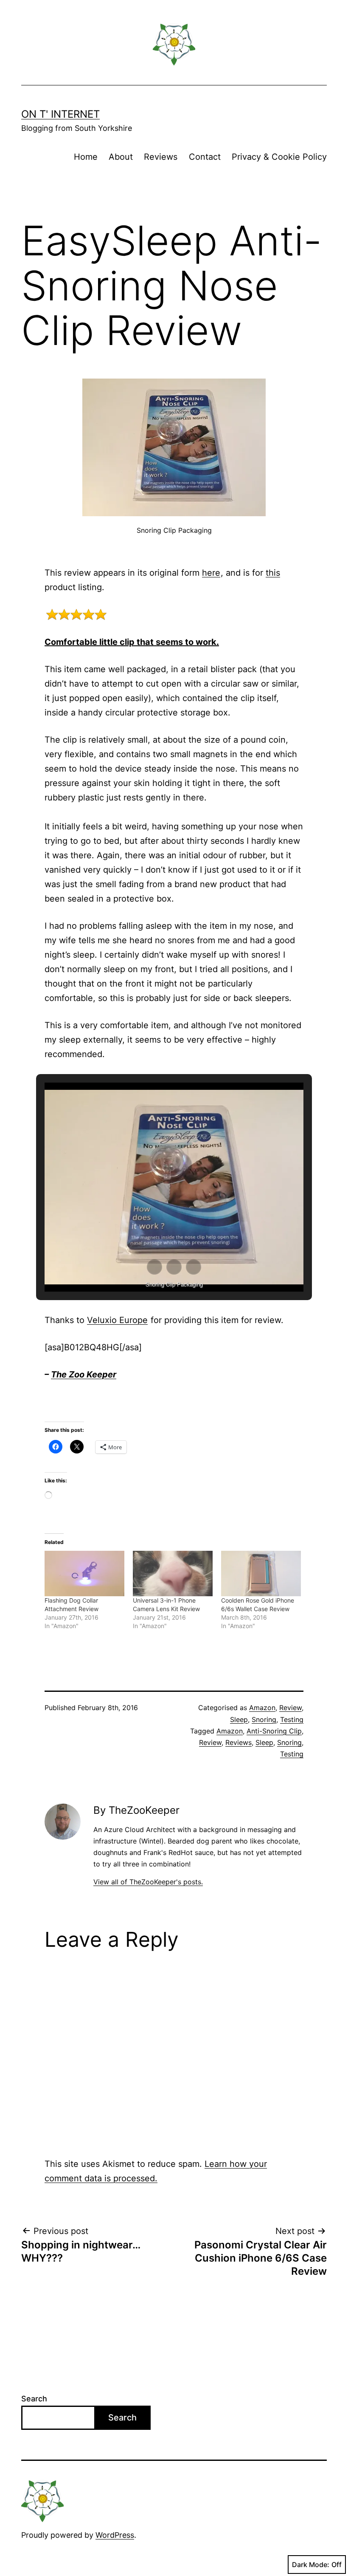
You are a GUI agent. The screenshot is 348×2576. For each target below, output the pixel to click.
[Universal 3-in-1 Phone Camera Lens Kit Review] (173, 1574)
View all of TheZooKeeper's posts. (148, 1882)
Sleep (239, 1719)
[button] (154, 1267)
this (273, 573)
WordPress (115, 2535)
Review (290, 1708)
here (211, 573)
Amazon (262, 1708)
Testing (292, 1719)
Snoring (264, 1719)
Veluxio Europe (117, 1320)
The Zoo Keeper (84, 1374)
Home (86, 157)
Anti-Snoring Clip (274, 1731)
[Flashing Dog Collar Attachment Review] (84, 1574)
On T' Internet (60, 114)
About (121, 157)
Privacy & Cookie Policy (279, 157)
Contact (205, 157)
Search (34, 2399)
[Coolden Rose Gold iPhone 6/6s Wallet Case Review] (261, 1574)
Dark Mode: (311, 2565)
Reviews (161, 157)
